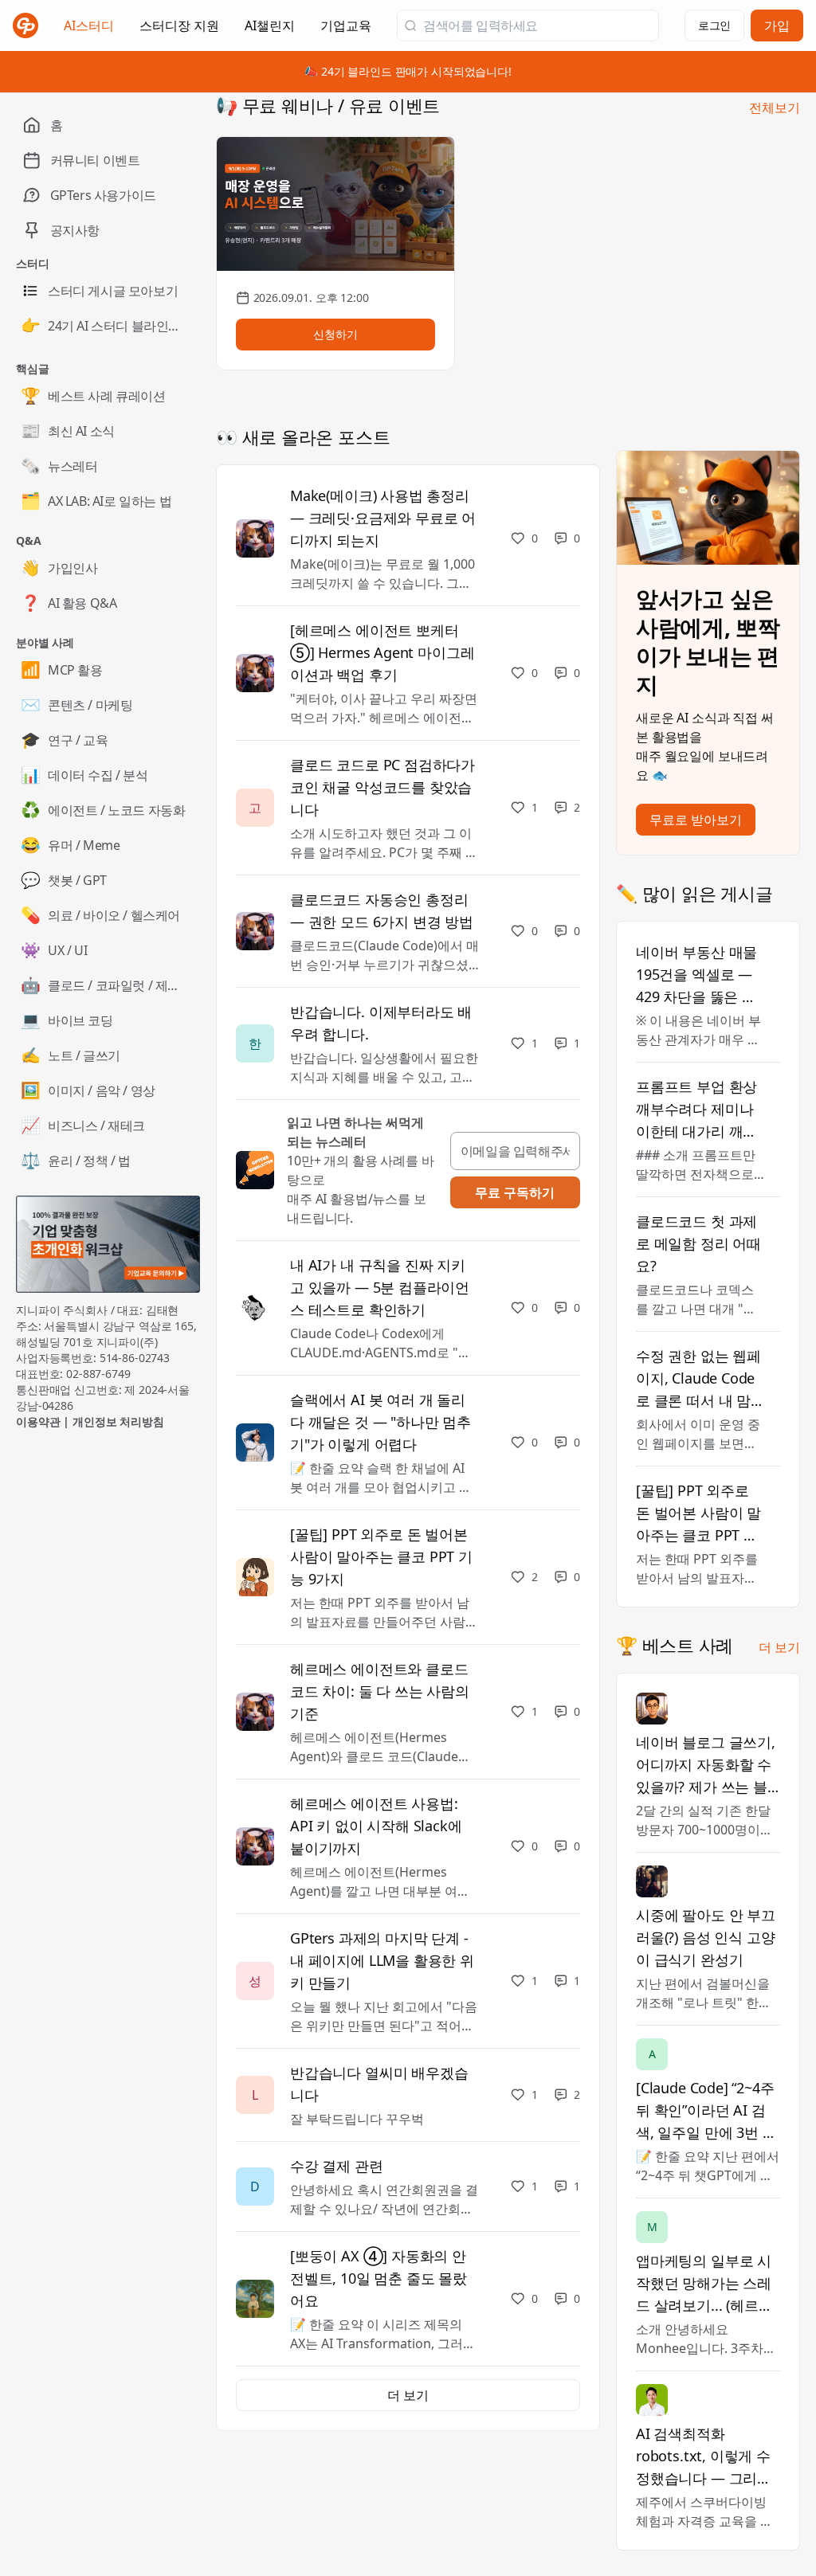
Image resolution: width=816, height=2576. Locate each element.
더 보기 (779, 1647)
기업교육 (346, 30)
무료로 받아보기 (696, 820)
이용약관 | (44, 1421)
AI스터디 (89, 25)
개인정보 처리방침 (118, 1421)
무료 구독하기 (515, 1192)
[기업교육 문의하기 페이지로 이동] (108, 1244)
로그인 (714, 25)
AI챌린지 (270, 30)
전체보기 (775, 108)
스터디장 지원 (179, 30)
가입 (777, 25)
